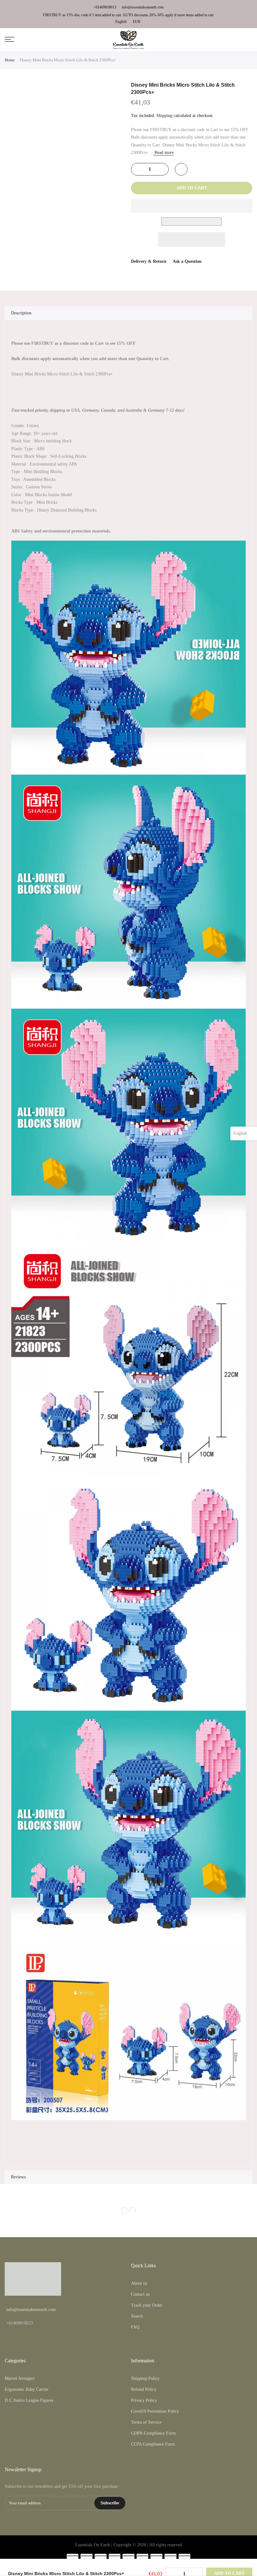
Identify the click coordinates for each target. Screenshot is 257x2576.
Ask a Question (187, 261)
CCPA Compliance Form (153, 2444)
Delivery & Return (149, 261)
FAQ (135, 2327)
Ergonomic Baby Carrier (27, 2389)
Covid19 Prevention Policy (155, 2411)
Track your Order (147, 2305)
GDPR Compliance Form (153, 2433)
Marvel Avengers (20, 2378)
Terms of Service (146, 2422)
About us (139, 2283)
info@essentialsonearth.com (143, 7)
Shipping (164, 116)
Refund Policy (144, 2389)
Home (10, 60)
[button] (192, 206)
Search (137, 2316)
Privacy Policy (144, 2400)
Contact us (140, 2294)
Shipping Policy (145, 2378)
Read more (163, 153)
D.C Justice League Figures (29, 2400)
